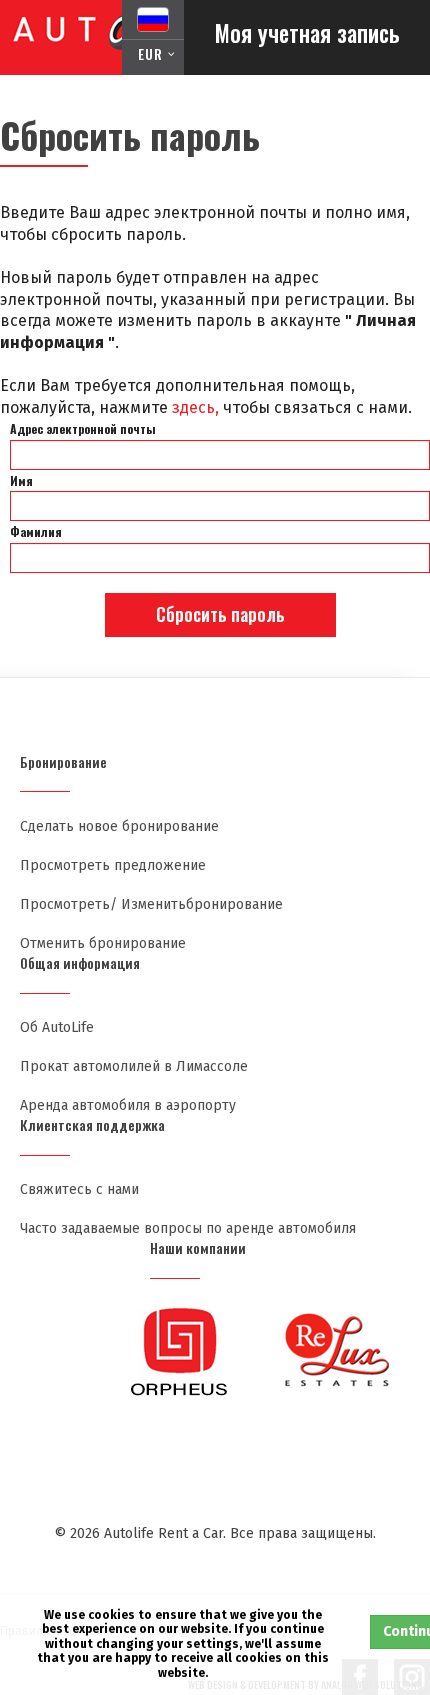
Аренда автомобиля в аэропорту (128, 1105)
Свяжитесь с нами (79, 1189)
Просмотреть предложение (113, 865)
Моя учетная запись (307, 33)
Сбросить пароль (220, 614)
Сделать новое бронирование (119, 826)
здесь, (195, 407)
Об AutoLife (57, 1027)
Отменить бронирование (103, 943)
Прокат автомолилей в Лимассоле (134, 1066)
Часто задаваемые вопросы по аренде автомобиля (188, 1228)
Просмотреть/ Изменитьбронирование (151, 904)
